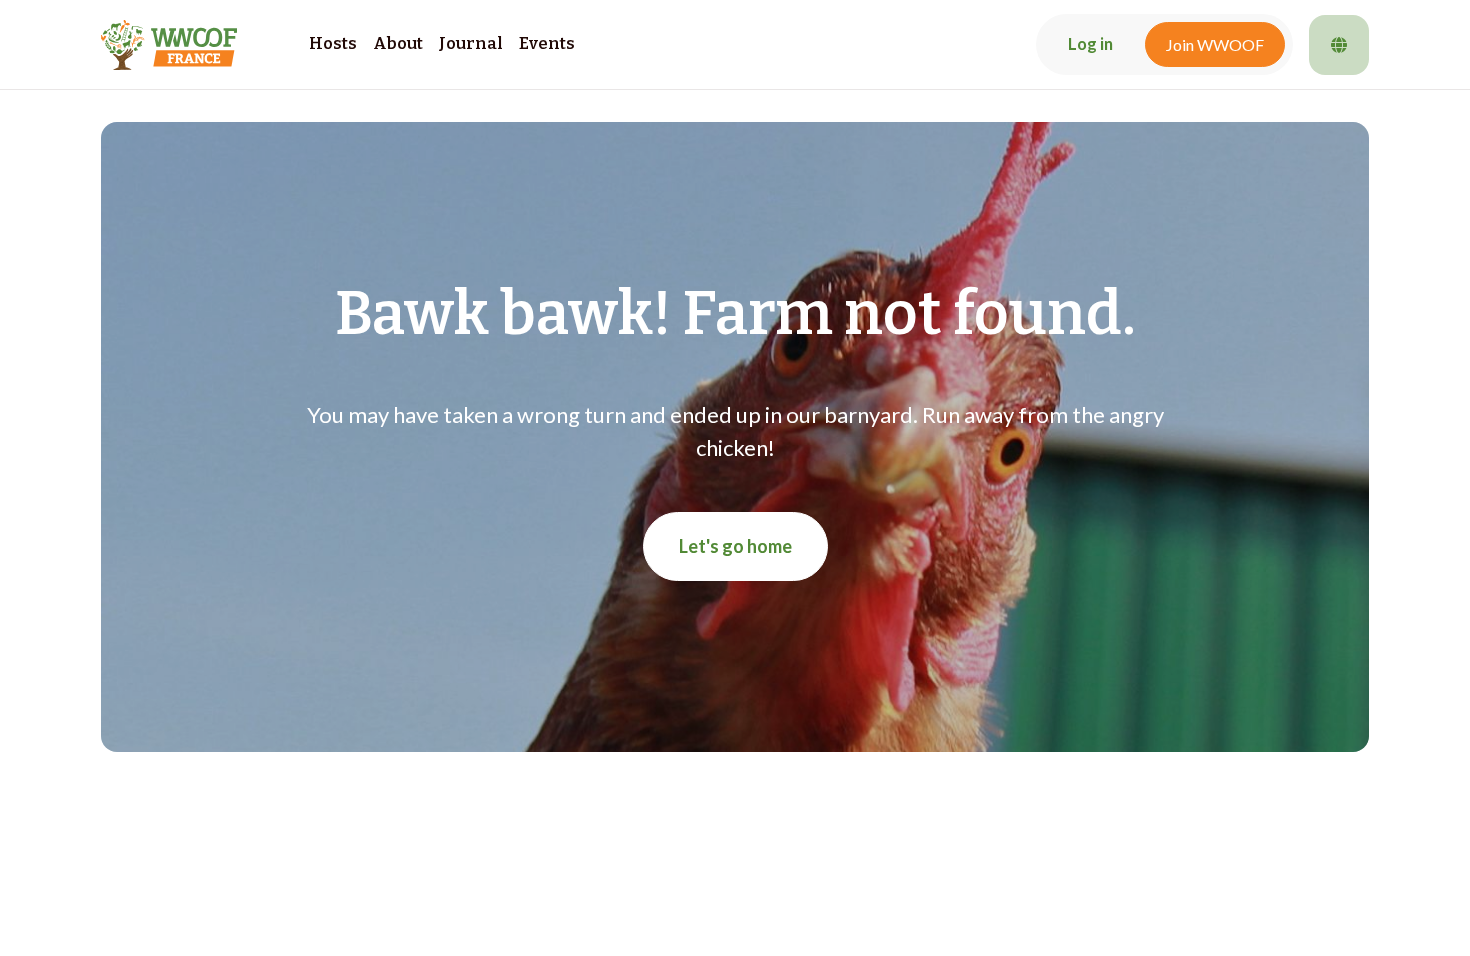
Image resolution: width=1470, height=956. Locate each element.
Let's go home (735, 546)
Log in (1090, 44)
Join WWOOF (1215, 44)
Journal (471, 43)
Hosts (333, 43)
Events (547, 43)
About (398, 43)
